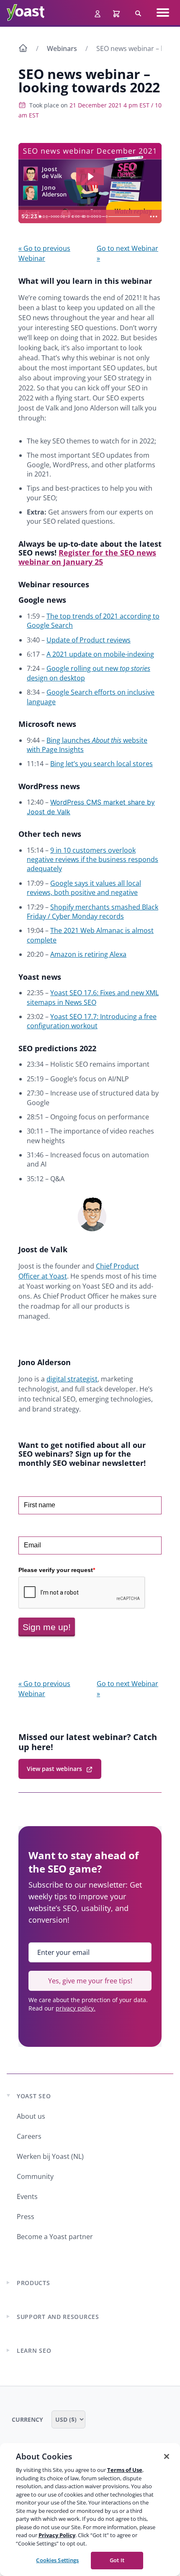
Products (33, 2283)
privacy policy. (76, 2008)
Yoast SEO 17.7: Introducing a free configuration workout (92, 1021)
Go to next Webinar (127, 253)
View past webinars (54, 1769)
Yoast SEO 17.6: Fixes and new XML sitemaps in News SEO (93, 997)
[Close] (167, 2456)
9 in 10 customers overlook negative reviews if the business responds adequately (93, 860)
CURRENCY (28, 2419)
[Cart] (117, 13)
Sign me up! (47, 1627)
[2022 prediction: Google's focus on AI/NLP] (89, 217)
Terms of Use (125, 2470)
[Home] (23, 49)
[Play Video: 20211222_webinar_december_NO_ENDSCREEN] (90, 177)
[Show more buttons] (154, 217)
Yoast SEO (34, 2096)
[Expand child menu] (8, 2283)
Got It (117, 2560)
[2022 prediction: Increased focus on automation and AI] (102, 217)
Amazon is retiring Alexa (88, 954)
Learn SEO (34, 2351)
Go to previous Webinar (44, 253)
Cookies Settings (57, 2560)
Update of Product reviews (89, 640)
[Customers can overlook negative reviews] (70, 217)
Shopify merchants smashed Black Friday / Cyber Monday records (93, 912)
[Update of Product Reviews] (47, 217)
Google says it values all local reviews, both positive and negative (84, 888)
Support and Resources (58, 2317)
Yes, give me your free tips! (90, 1981)
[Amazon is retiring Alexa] (79, 217)
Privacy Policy (57, 2535)
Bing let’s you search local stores (102, 764)
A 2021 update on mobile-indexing (100, 654)
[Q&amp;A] (108, 217)
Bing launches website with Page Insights (87, 745)
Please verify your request (57, 1570)
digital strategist (72, 1379)
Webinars (62, 48)
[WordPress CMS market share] (65, 217)
